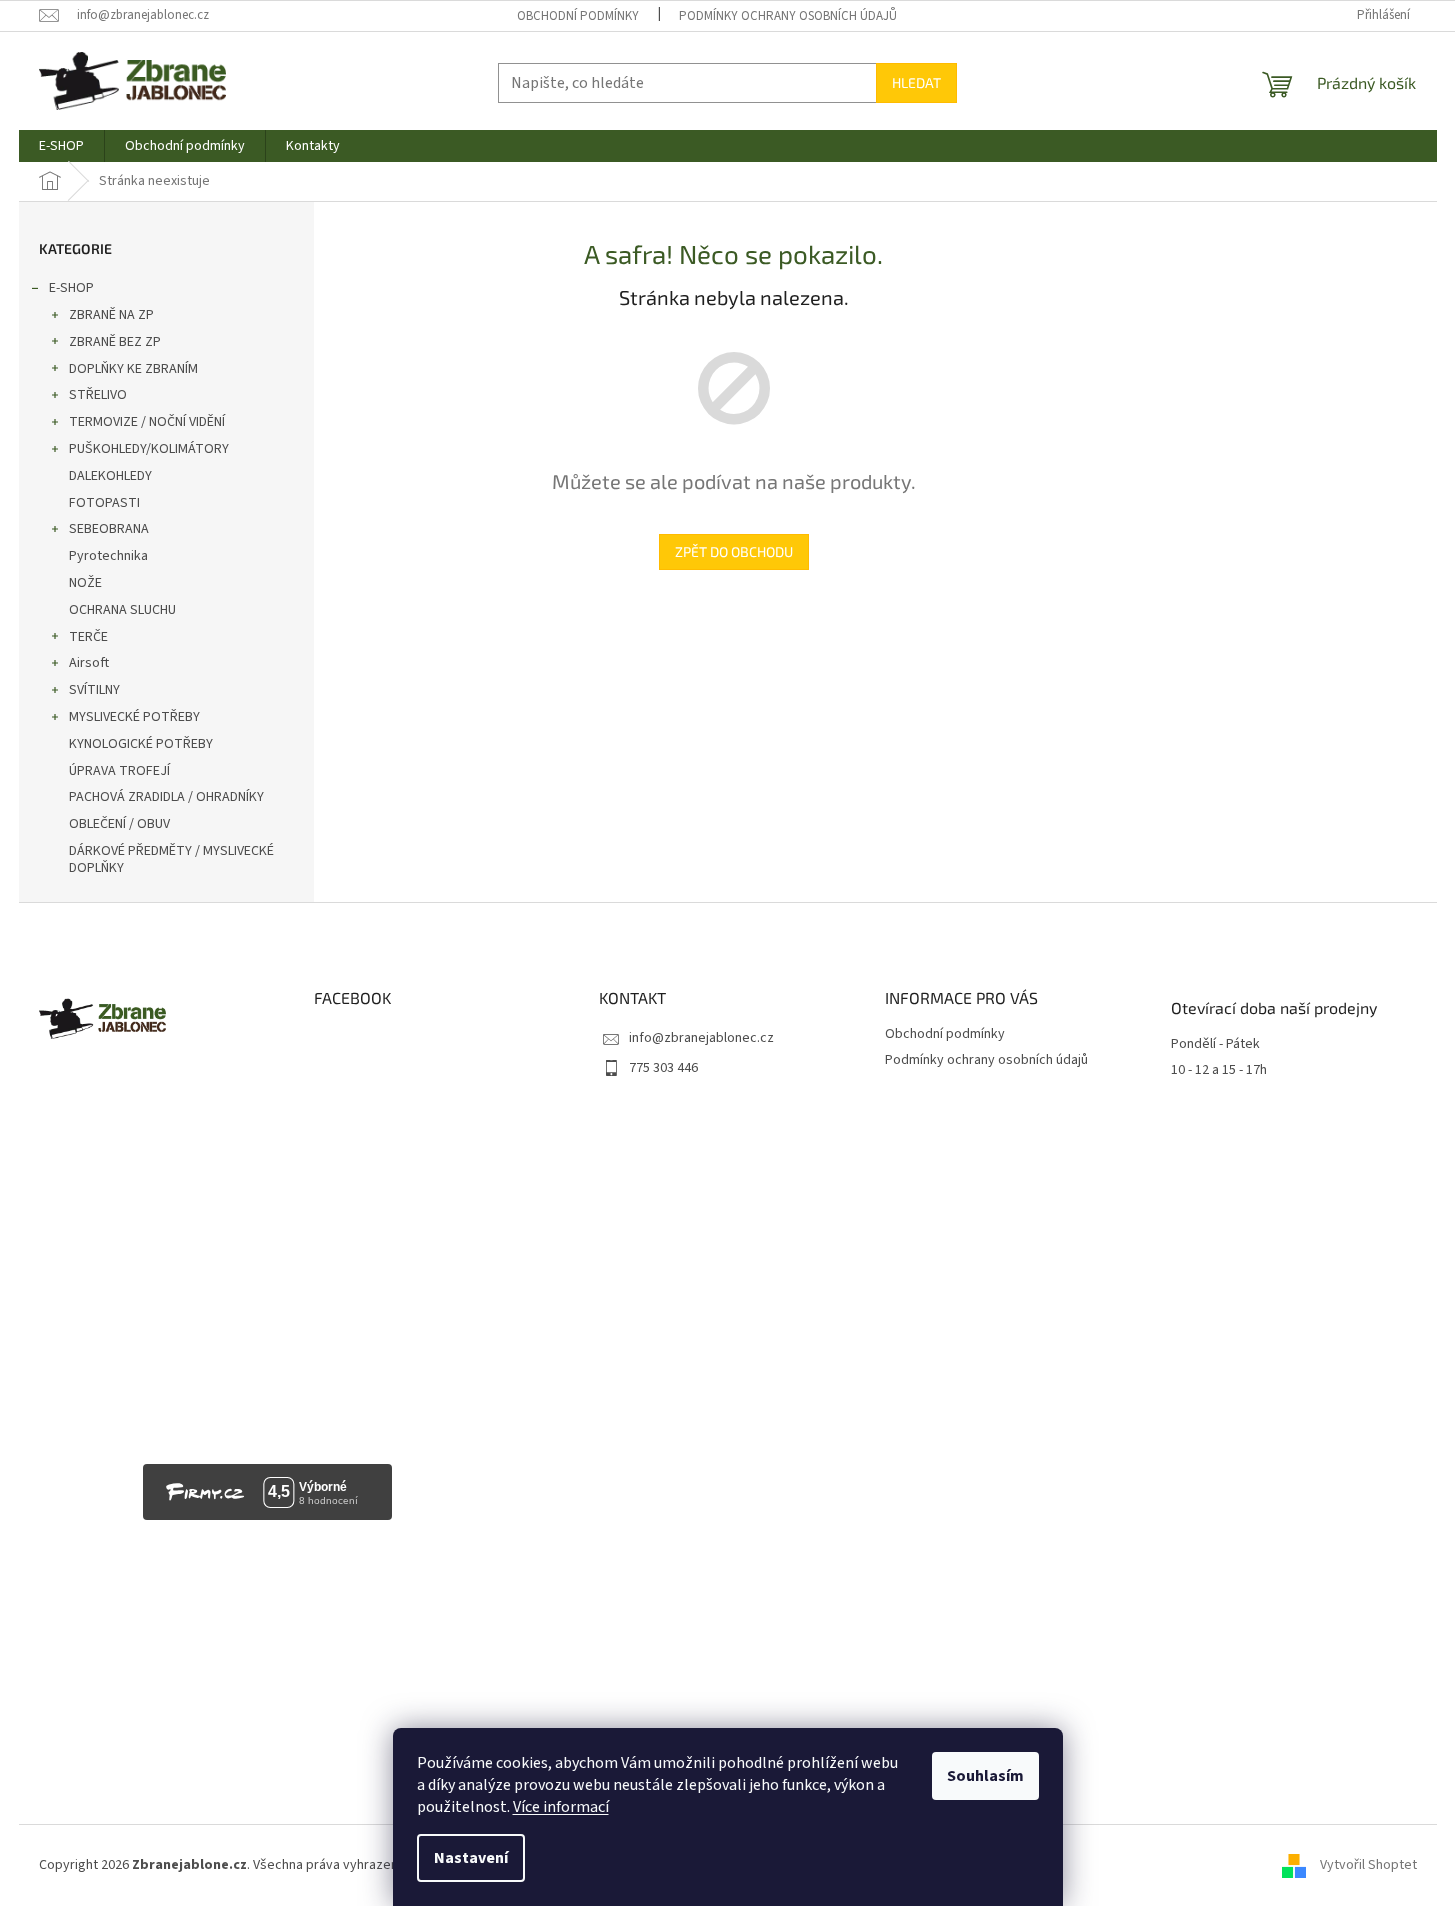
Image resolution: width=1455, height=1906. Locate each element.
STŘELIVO (98, 395)
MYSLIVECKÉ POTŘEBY (134, 717)
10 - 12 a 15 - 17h (1219, 1070)
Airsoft (89, 663)
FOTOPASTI (104, 503)
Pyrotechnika (108, 556)
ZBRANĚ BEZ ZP (115, 342)
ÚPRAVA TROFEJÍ (119, 771)
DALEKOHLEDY (110, 476)
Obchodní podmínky (578, 16)
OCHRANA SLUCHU (122, 610)
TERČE (88, 637)
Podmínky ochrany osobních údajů (788, 16)
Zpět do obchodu (734, 551)
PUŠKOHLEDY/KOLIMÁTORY (149, 449)
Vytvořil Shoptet (1368, 1865)
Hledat (916, 82)
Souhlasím (985, 1776)
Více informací (561, 1807)
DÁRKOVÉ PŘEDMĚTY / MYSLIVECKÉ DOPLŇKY (171, 859)
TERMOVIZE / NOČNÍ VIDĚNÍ (147, 422)
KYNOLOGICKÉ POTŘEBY (141, 744)
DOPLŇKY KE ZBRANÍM (133, 369)
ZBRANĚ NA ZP (111, 315)
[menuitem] (61, 146)
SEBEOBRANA (109, 529)
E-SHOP (71, 288)
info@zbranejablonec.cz (701, 1038)
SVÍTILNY (94, 690)
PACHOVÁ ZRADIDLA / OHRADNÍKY (166, 797)
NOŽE (85, 583)
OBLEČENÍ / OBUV (119, 824)
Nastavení (471, 1858)
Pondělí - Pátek (1215, 1044)
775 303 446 (663, 1068)
